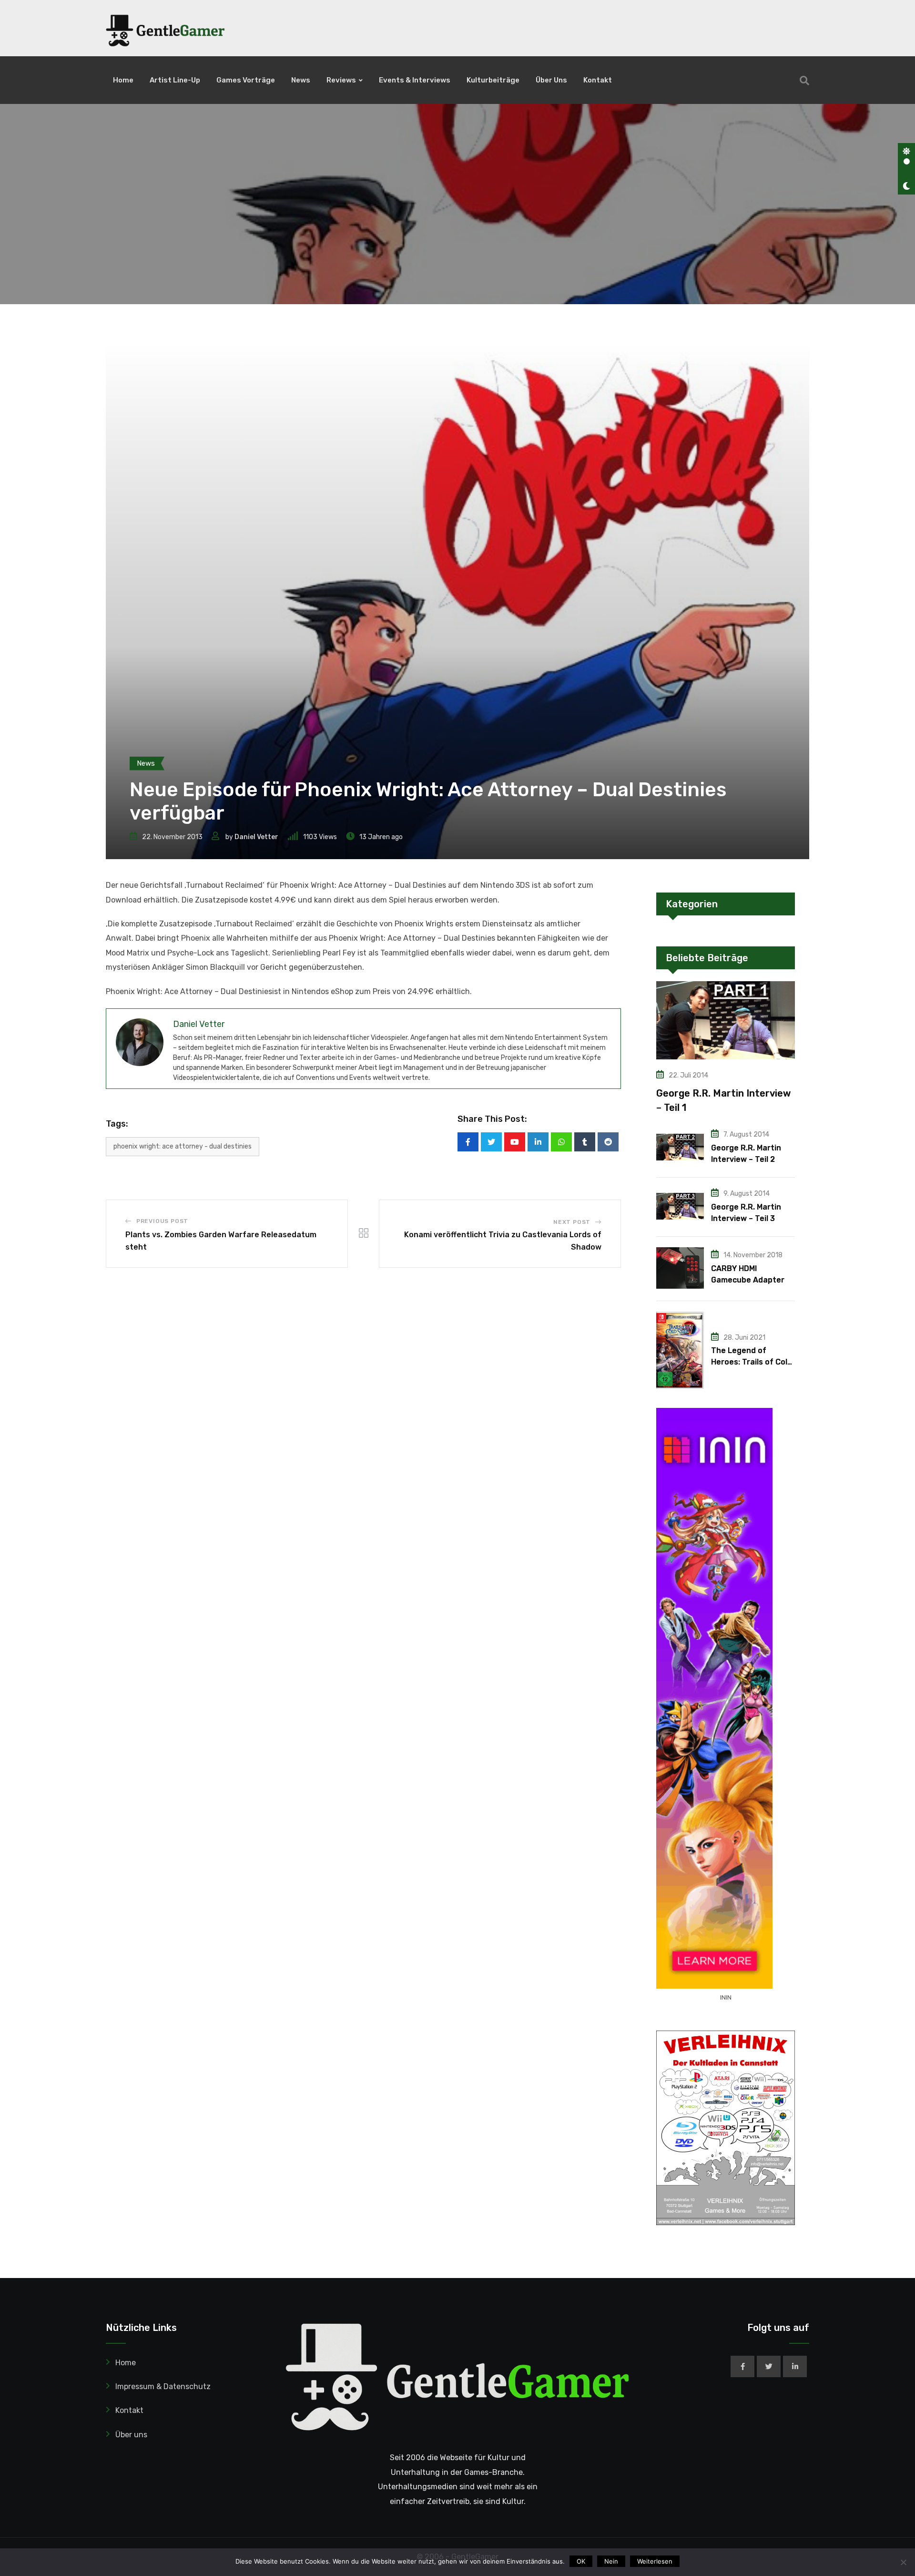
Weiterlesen (655, 2561)
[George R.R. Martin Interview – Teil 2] (680, 1147)
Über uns (551, 80)
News (301, 80)
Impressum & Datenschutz (163, 2386)
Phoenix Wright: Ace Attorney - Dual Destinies (183, 1146)
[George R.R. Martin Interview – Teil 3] (680, 1206)
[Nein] (903, 2562)
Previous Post (162, 1221)
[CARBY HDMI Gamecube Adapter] (680, 1268)
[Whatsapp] (561, 1142)
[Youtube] (515, 1142)
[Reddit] (608, 1142)
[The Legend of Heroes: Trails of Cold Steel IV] (680, 1350)
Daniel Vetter (256, 837)
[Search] (804, 81)
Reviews (341, 80)
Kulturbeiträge (493, 80)
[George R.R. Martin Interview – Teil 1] (726, 1020)
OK (581, 2561)
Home (123, 80)
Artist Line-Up (175, 80)
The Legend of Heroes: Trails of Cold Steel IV (752, 1362)
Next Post (572, 1222)
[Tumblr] (585, 1142)
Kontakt (598, 80)
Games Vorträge (246, 80)
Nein (611, 2561)
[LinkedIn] (538, 1142)
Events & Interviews (415, 80)
